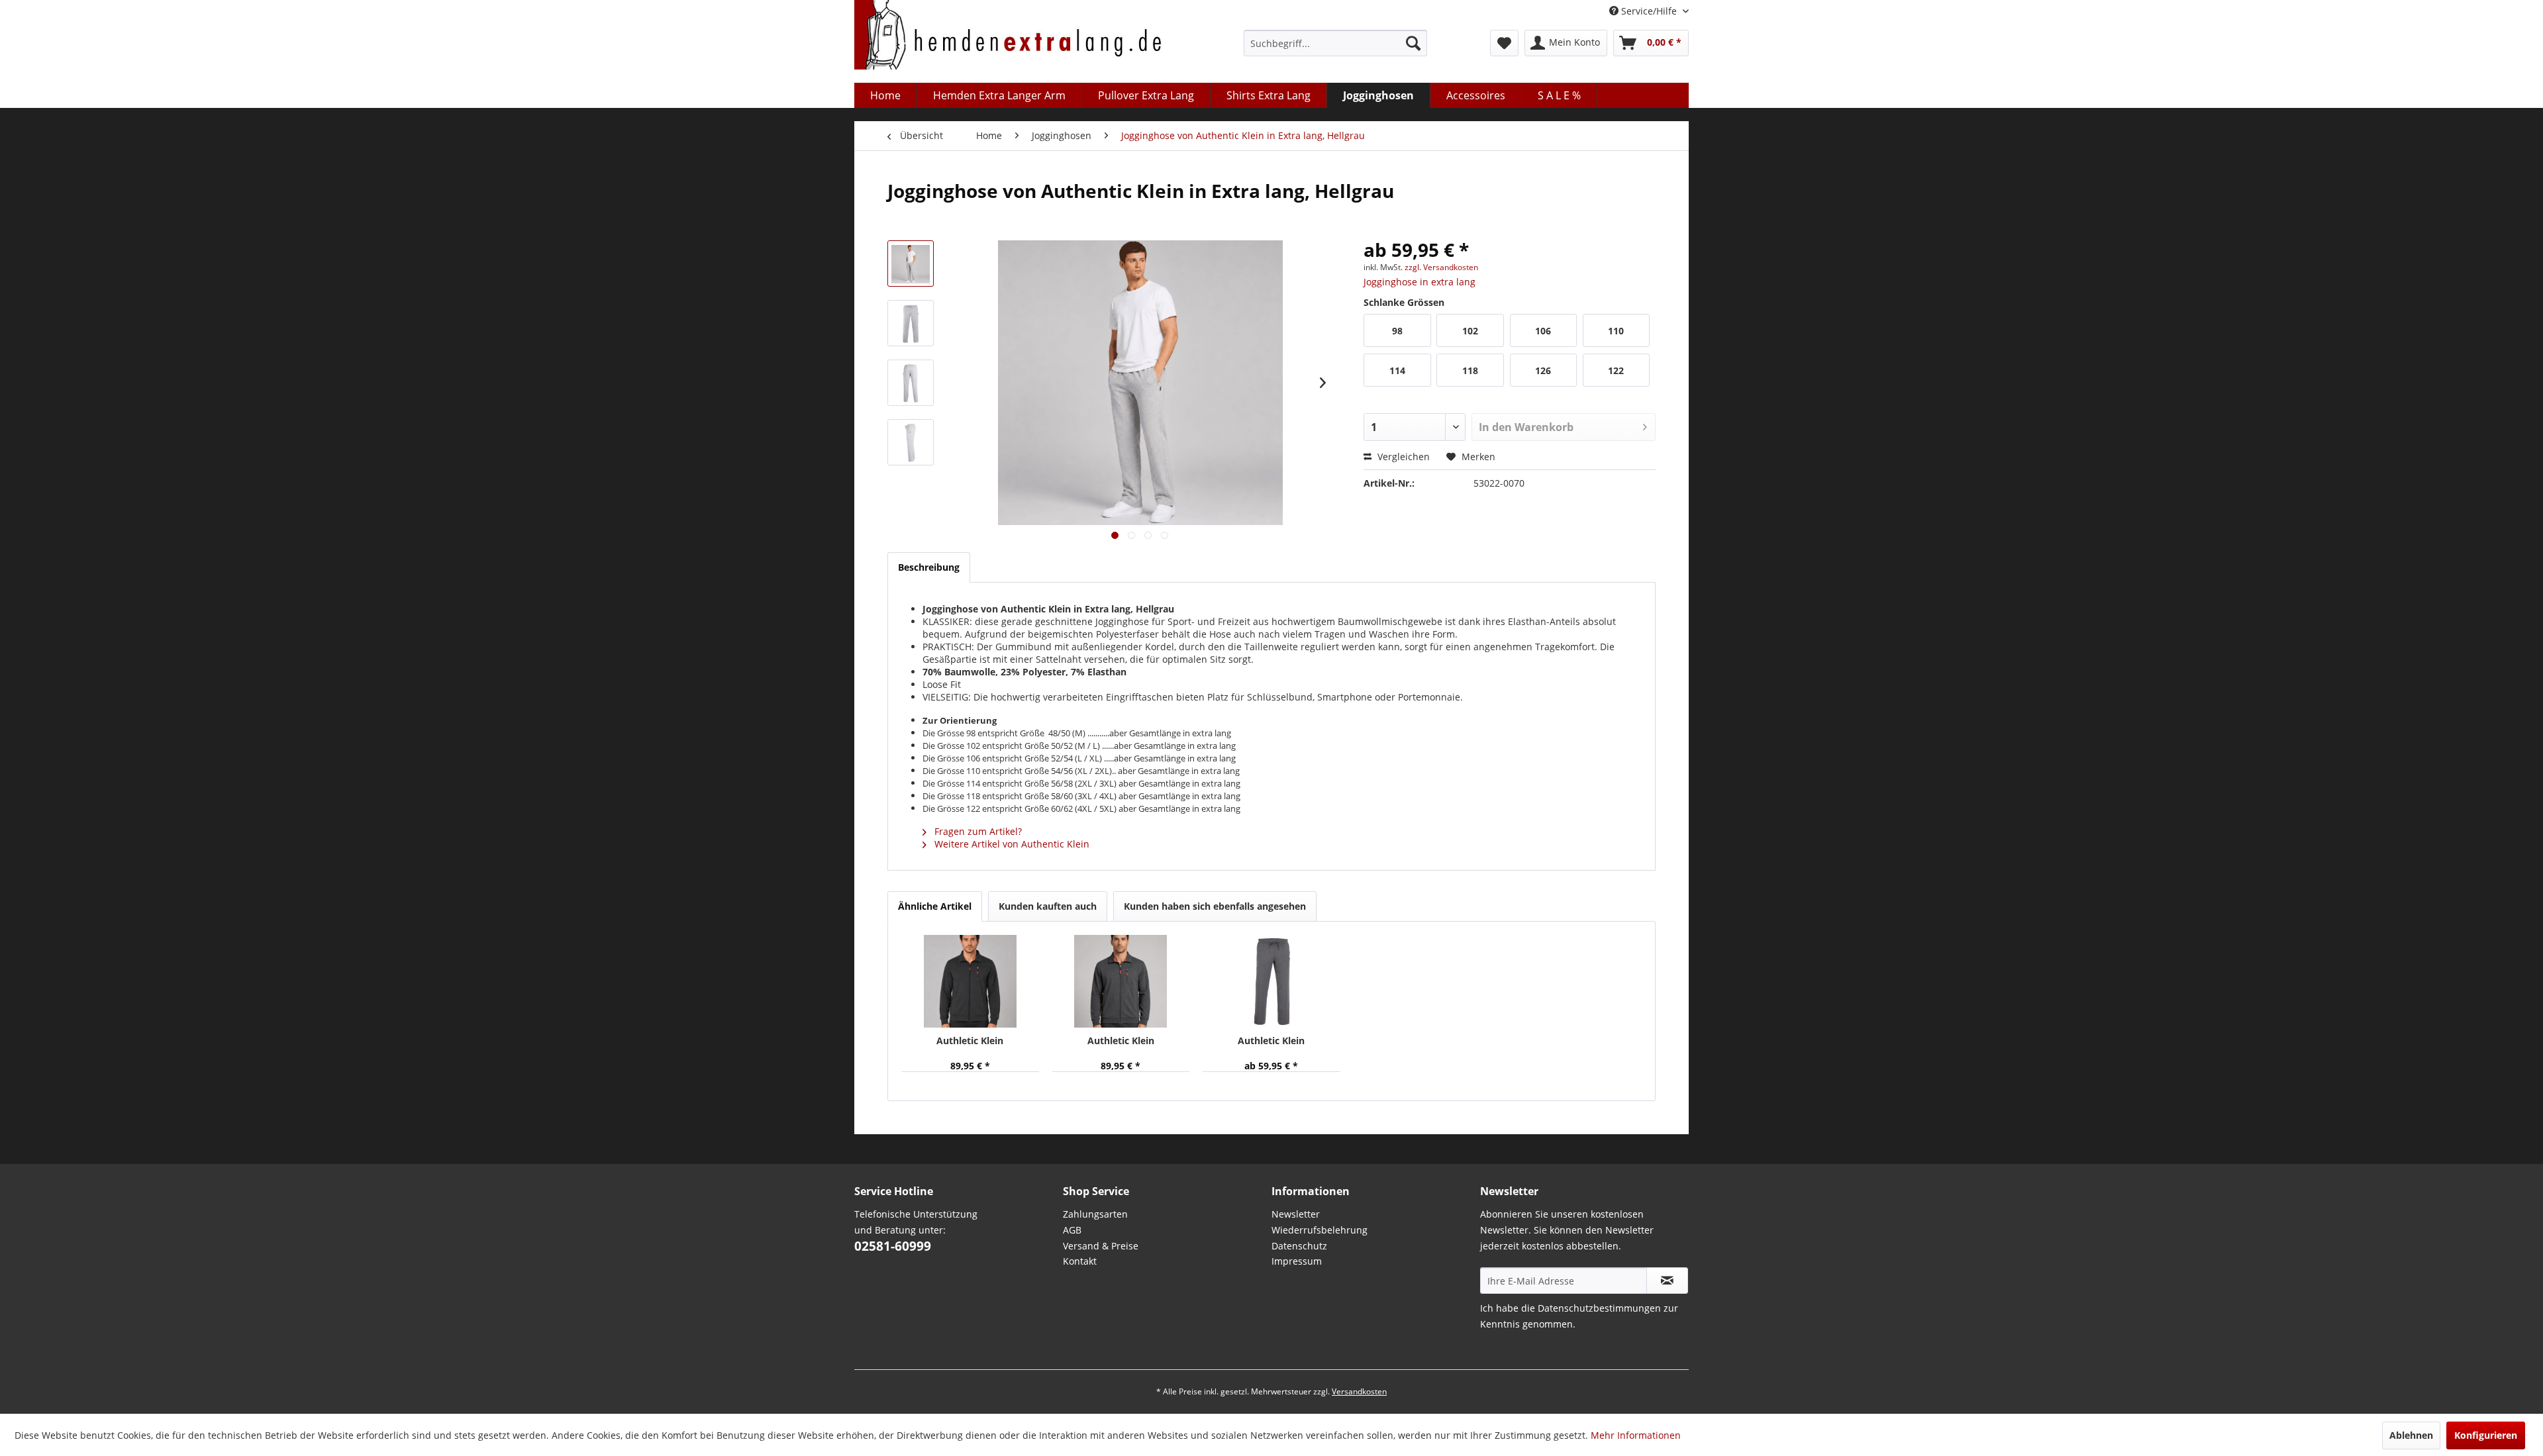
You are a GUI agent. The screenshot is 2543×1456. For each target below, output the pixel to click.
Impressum (1297, 1261)
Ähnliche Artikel (935, 906)
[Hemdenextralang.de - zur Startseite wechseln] (1008, 38)
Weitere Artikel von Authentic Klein (1011, 844)
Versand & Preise (1101, 1246)
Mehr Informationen (1636, 1435)
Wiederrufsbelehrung (1320, 1230)
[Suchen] (1413, 43)
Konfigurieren (2486, 1435)
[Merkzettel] (1504, 43)
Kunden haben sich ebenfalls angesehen (1215, 906)
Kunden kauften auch (1048, 906)
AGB (1072, 1230)
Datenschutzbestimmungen (1599, 1308)
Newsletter (1296, 1214)
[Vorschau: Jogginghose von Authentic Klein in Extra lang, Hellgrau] (911, 264)
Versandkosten (1359, 1391)
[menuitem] (1335, 43)
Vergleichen (1402, 457)
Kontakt (1080, 1261)
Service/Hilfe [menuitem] (1649, 11)
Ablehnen (2411, 1435)
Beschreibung (929, 567)
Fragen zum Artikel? (977, 831)
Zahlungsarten (1095, 1214)
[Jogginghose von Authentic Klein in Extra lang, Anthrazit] (1271, 981)
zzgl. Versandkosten (1441, 267)
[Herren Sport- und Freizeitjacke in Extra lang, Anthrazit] (1121, 981)
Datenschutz (1299, 1246)
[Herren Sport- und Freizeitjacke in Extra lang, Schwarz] (970, 981)
